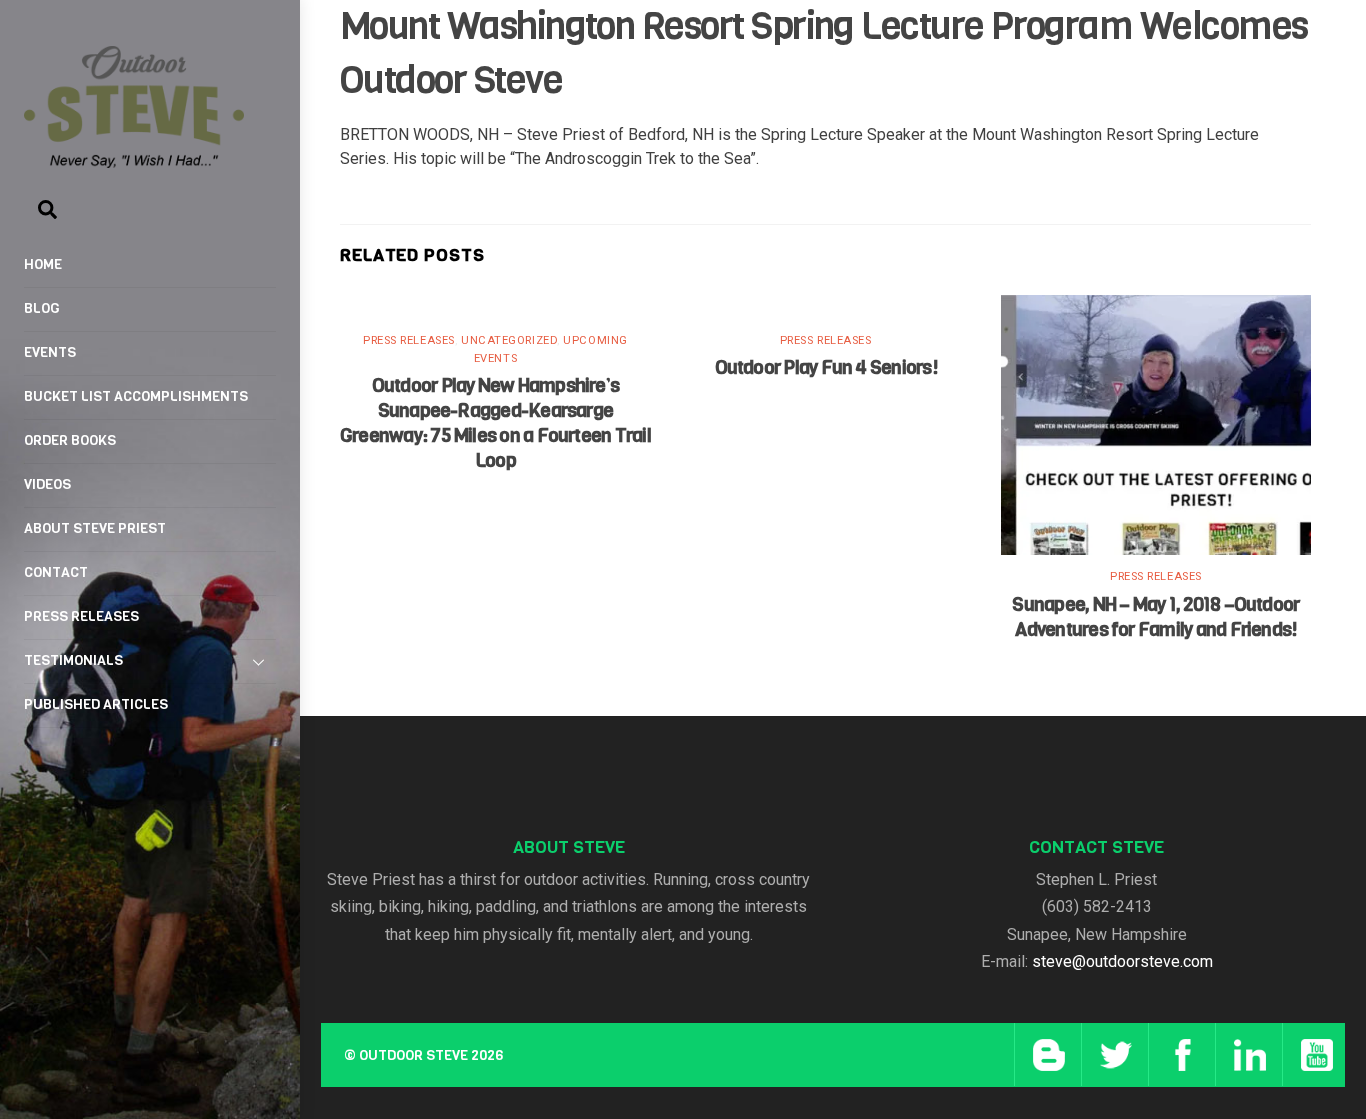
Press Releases (81, 616)
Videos (47, 484)
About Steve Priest (95, 528)
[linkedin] (1246, 1054)
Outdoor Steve (413, 1055)
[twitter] (1112, 1054)
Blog (42, 308)
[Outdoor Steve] (134, 158)
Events (50, 352)
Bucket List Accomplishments (136, 396)
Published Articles (96, 704)
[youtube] (1313, 1054)
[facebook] (1179, 1054)
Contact (56, 572)
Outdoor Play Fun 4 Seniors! (826, 367)
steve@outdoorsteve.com (1122, 961)
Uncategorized (509, 340)
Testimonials (73, 660)
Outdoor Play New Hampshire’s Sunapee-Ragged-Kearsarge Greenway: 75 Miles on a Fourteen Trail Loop (495, 423)
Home (43, 264)
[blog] (1045, 1054)
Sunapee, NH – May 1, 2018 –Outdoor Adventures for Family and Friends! (1155, 617)
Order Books (70, 440)
